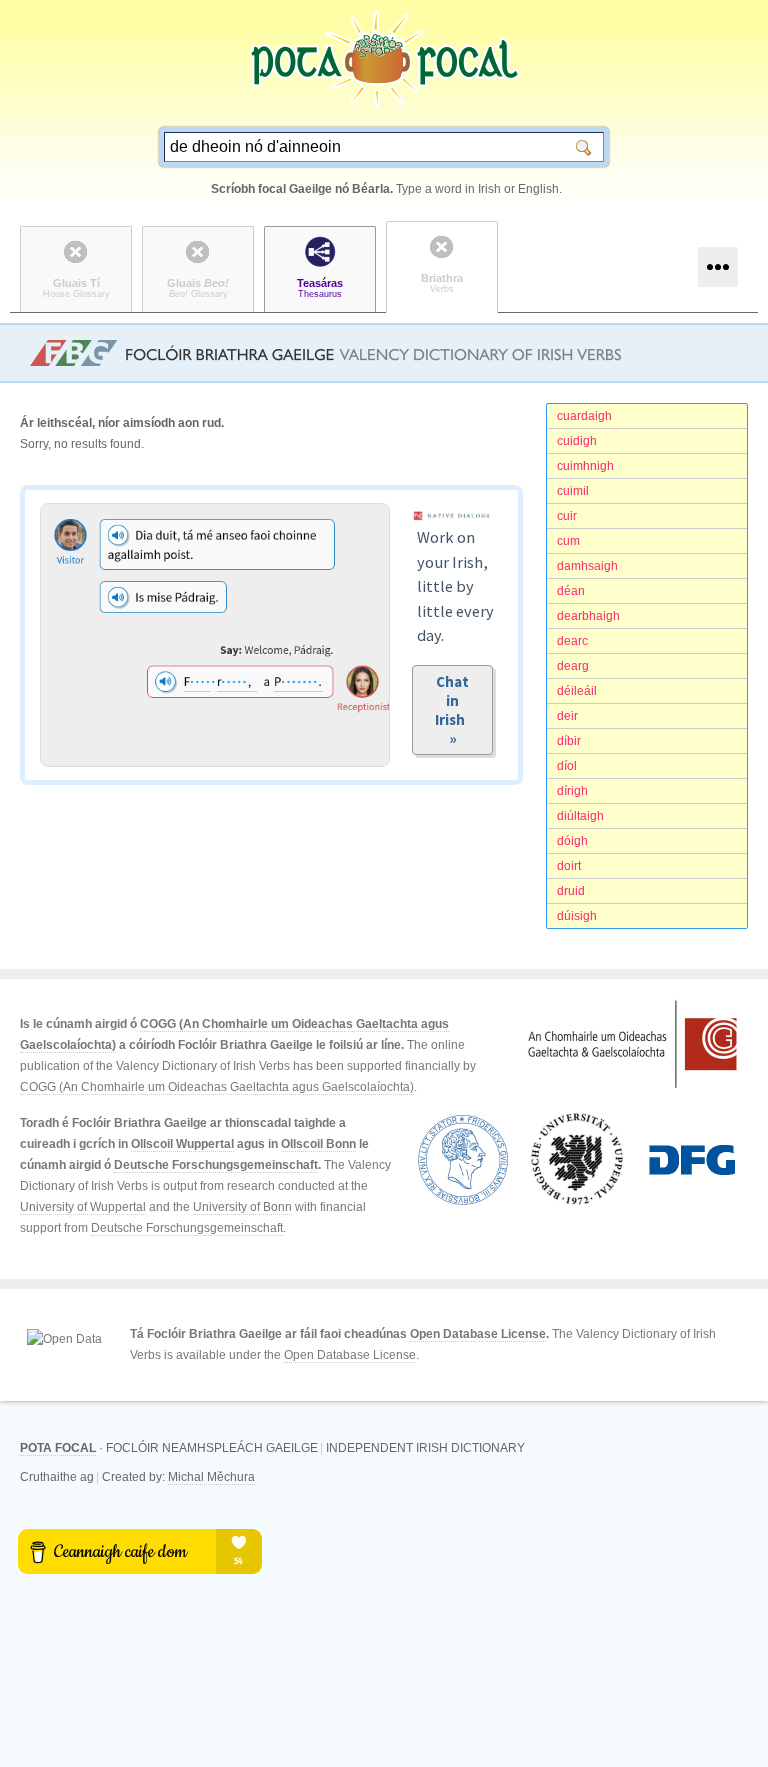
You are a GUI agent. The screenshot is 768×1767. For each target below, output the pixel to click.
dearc (572, 641)
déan (571, 591)
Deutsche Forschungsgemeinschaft (216, 1165)
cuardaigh (584, 416)
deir (567, 716)
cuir (567, 516)
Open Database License (478, 1334)
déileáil (577, 691)
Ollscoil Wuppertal (182, 1144)
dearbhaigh (588, 616)
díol (567, 766)
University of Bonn (242, 1207)
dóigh (572, 841)
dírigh (572, 791)
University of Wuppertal (83, 1207)
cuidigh (577, 441)
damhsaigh (587, 566)
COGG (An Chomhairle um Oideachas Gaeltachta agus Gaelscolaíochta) (217, 1087)
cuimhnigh (585, 466)
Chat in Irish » (453, 710)
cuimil (573, 491)
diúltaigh (580, 816)
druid (571, 891)
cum (568, 541)
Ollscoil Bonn (318, 1144)
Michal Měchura (211, 1477)
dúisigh (577, 916)
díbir (569, 741)
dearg (573, 666)
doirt (569, 866)
